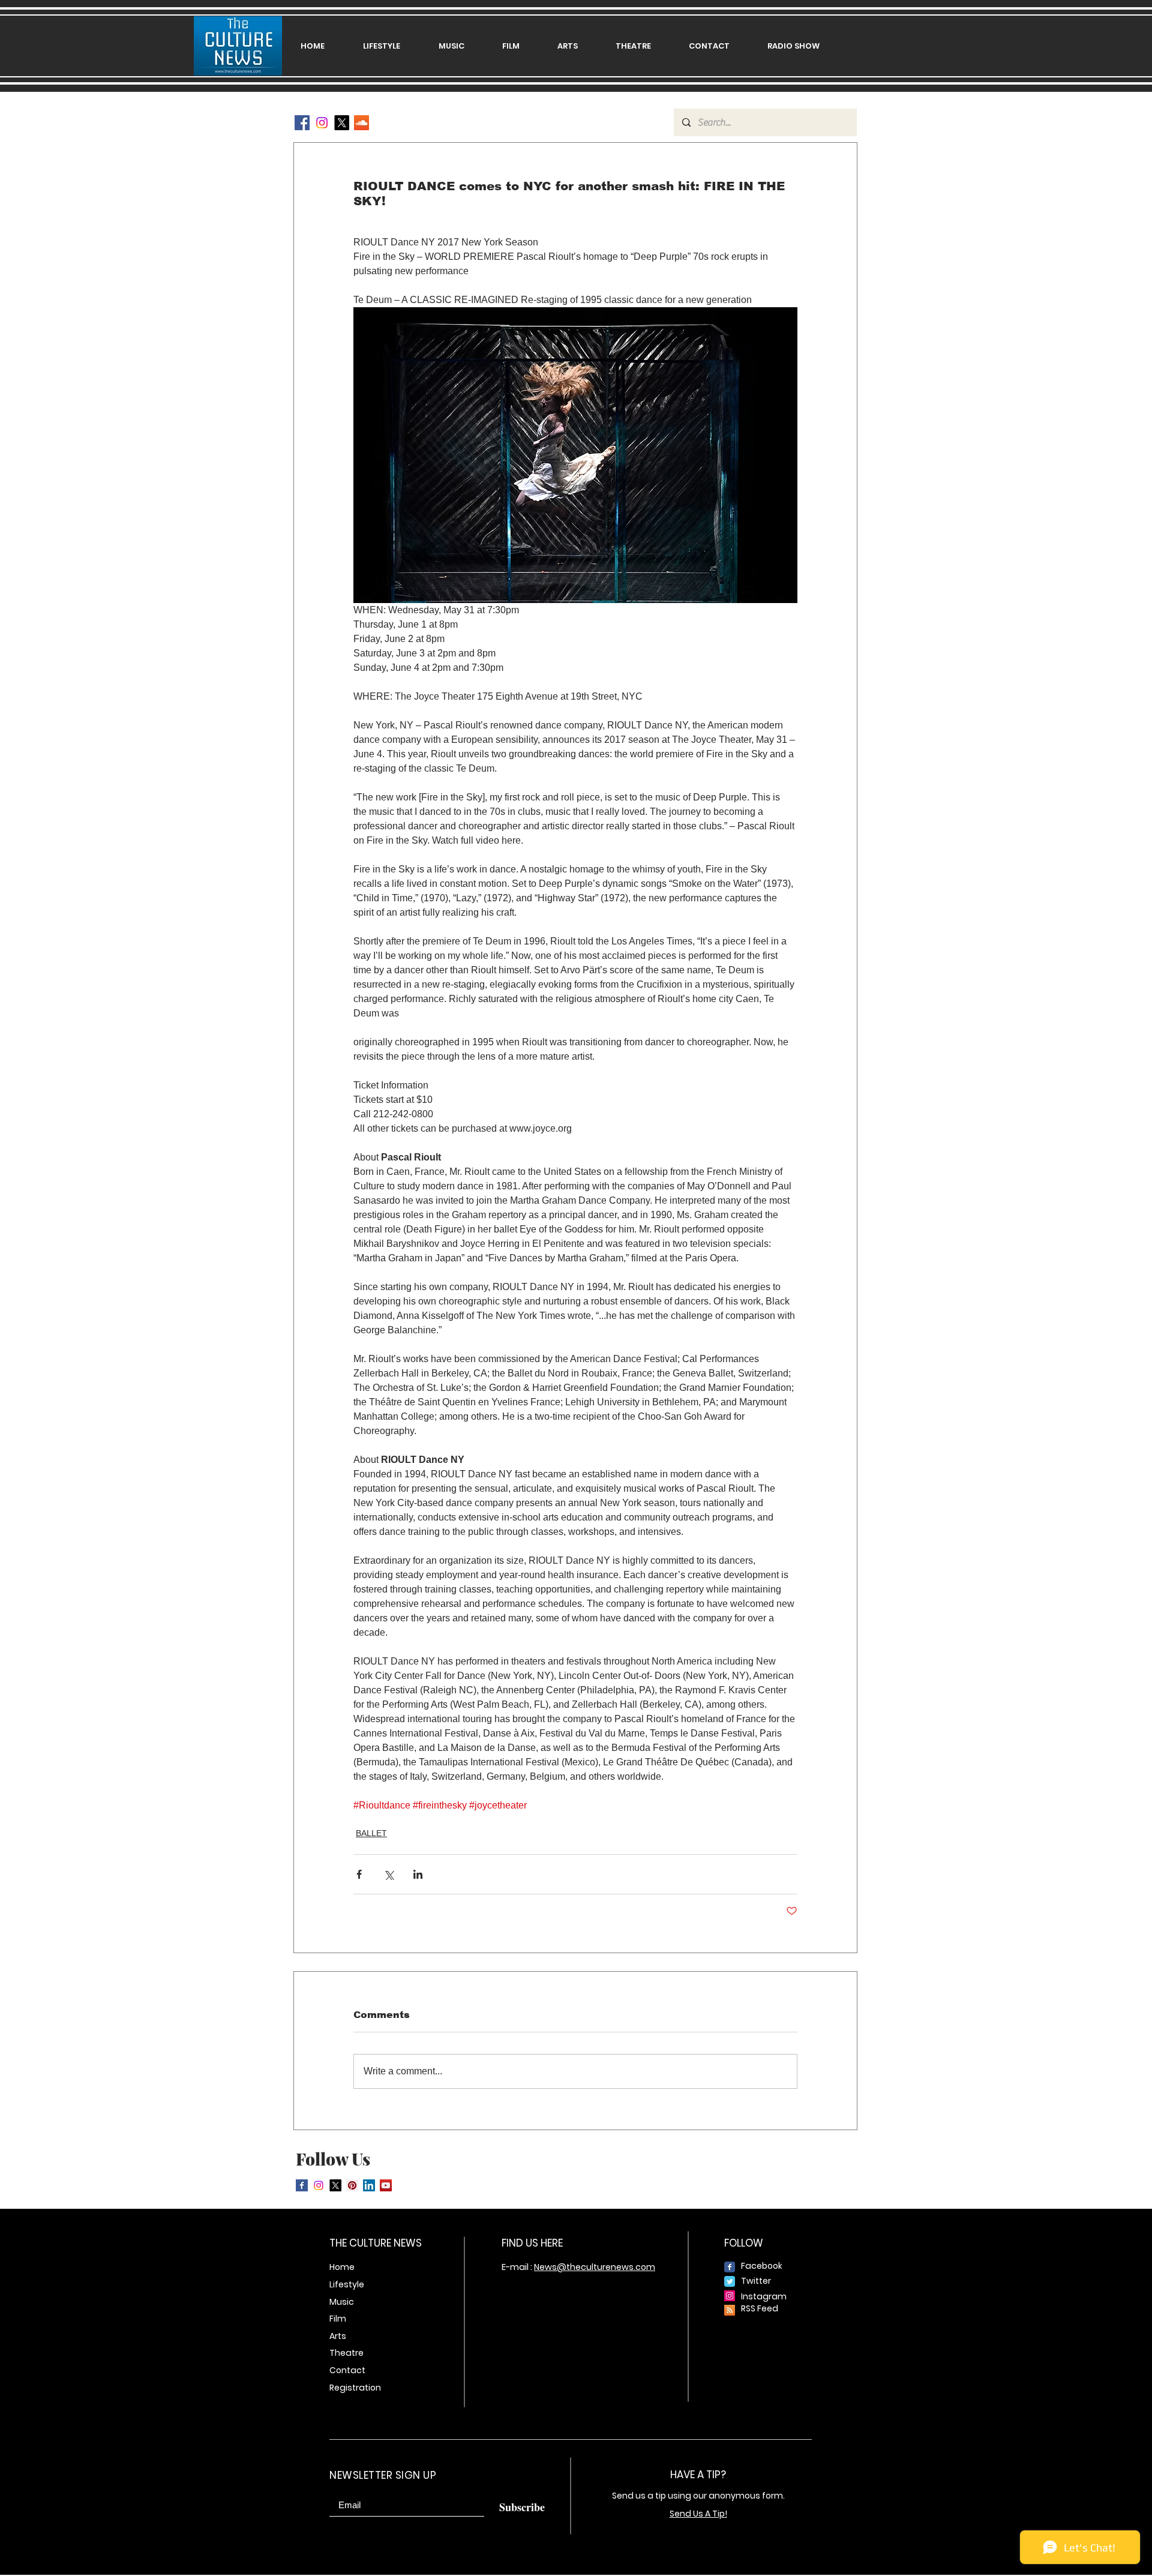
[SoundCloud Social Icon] (361, 123)
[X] (342, 123)
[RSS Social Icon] (730, 2310)
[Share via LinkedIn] (418, 1874)
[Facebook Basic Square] (302, 2185)
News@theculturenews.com (595, 2267)
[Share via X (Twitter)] (388, 1874)
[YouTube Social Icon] (386, 2185)
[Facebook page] (730, 2267)
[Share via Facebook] (359, 1874)
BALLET (371, 1833)
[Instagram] (322, 123)
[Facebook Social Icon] (302, 123)
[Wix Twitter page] (730, 2281)
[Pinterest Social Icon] (352, 2185)
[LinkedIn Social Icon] (369, 2185)
